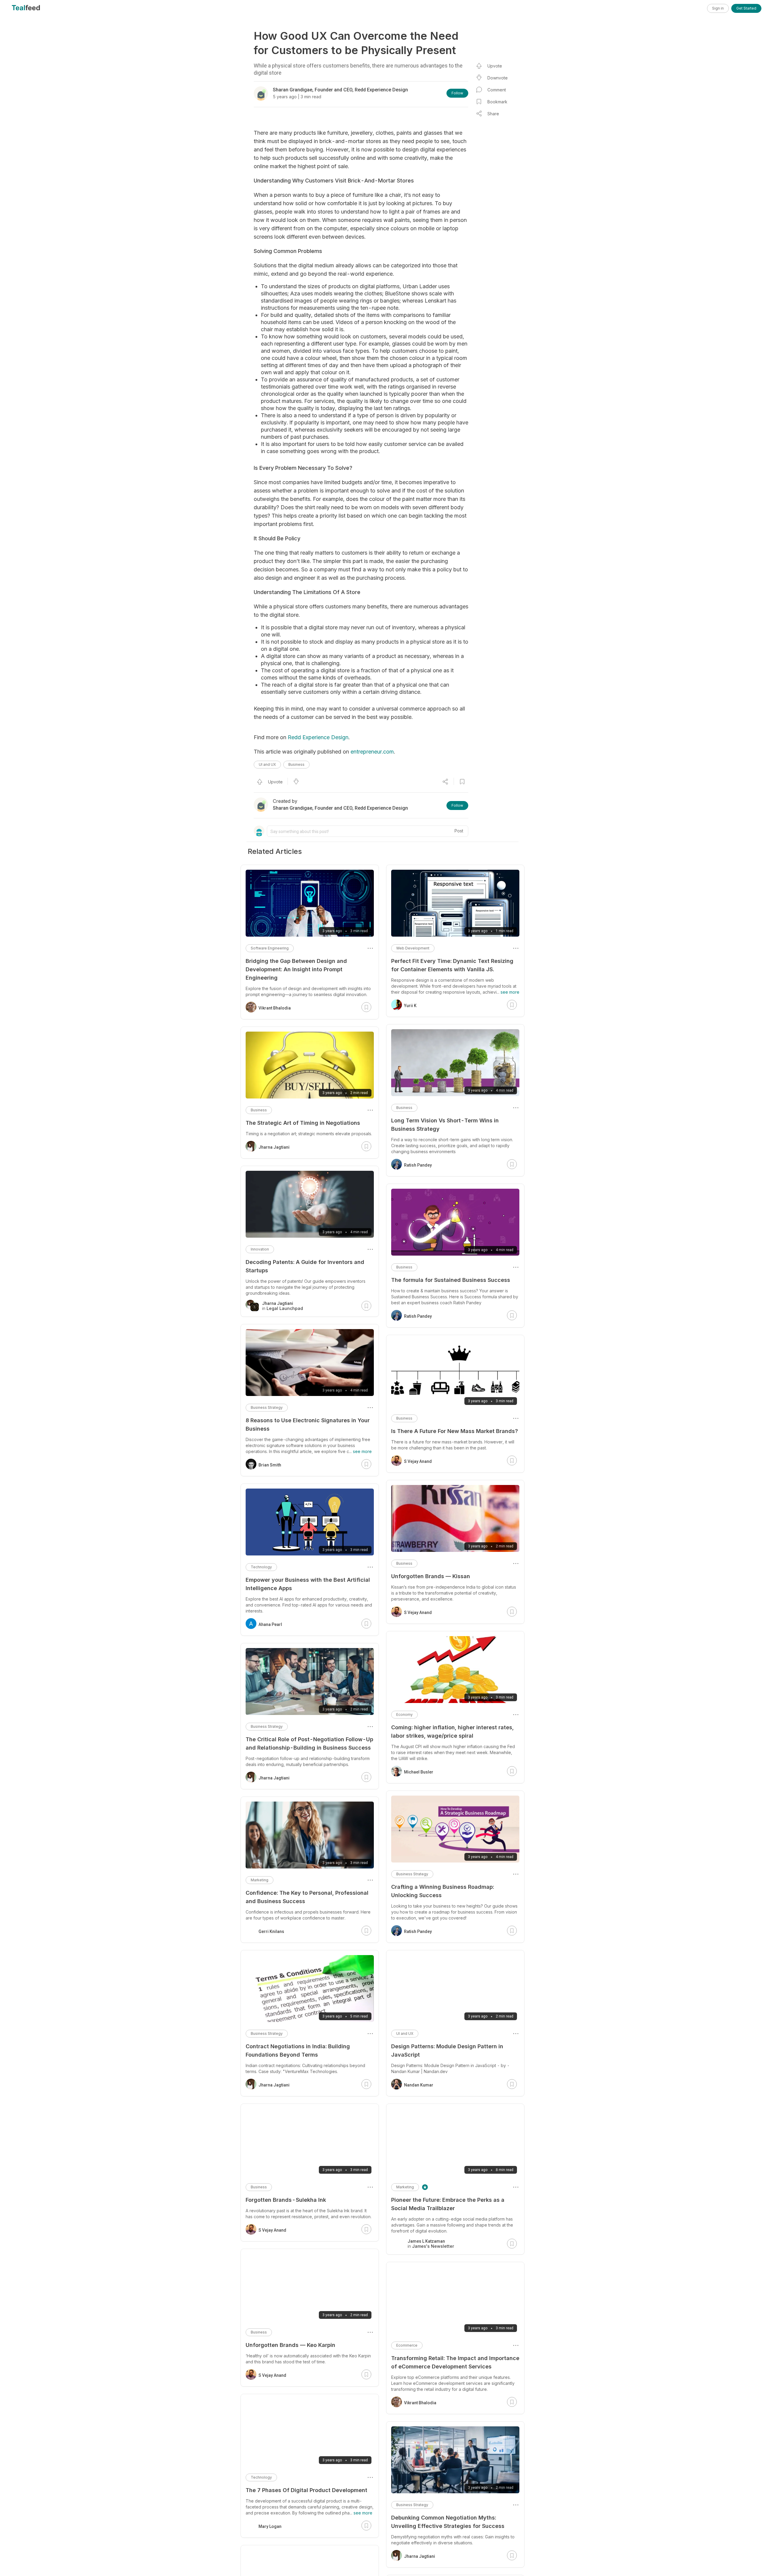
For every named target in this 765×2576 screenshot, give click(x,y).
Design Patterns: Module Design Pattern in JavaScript (447, 2050)
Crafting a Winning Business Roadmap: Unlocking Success (443, 1891)
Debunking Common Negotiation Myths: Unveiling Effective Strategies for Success (448, 2522)
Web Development (413, 948)
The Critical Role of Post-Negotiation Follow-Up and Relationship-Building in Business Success (309, 1743)
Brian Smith (270, 1465)
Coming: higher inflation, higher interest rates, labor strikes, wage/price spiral (452, 1732)
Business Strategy (412, 1874)
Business (296, 764)
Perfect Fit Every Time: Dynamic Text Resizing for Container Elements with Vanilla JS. (452, 965)
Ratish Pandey (418, 1165)
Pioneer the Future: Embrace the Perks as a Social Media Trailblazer (448, 2204)
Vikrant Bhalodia (420, 2403)
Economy (404, 1714)
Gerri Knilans (271, 1931)
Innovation (260, 1249)
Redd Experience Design (318, 737)
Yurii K (410, 1006)
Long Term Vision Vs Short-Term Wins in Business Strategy (445, 1125)
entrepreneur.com (372, 752)
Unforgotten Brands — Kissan (431, 1576)
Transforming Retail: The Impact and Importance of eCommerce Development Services (455, 2362)
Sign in (718, 8)
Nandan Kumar (419, 2085)
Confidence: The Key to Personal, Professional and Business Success (307, 1897)
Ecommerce (407, 2345)
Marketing (405, 2187)
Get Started (746, 8)
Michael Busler (419, 1772)
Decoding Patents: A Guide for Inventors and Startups (305, 1266)
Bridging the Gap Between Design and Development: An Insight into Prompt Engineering (296, 969)
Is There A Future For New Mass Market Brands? (455, 1431)
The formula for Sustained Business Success (451, 1280)
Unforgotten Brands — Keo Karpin (290, 2345)
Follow (457, 93)
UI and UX (267, 764)
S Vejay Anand (418, 1461)
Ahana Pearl (270, 1624)
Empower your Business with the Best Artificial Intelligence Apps (308, 1584)
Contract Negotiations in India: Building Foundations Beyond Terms (298, 2050)
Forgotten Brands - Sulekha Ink (286, 2200)
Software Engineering (270, 948)
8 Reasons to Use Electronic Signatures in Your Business (308, 1424)
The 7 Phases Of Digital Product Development (306, 2490)
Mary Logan (270, 2526)
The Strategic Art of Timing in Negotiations (303, 1123)
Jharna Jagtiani (420, 2556)
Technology (261, 1567)
